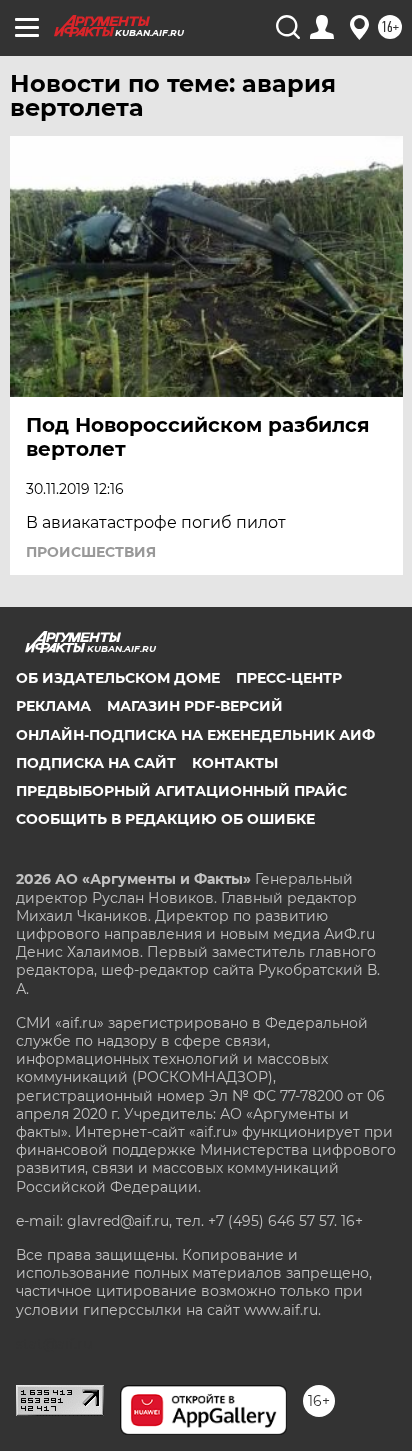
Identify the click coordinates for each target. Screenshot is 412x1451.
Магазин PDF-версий (195, 706)
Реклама (53, 706)
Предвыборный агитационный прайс (181, 791)
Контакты (235, 763)
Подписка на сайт (96, 763)
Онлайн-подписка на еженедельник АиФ (195, 735)
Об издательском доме (118, 678)
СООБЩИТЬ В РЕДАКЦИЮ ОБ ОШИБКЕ (165, 819)
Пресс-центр (289, 678)
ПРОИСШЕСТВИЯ (91, 552)
